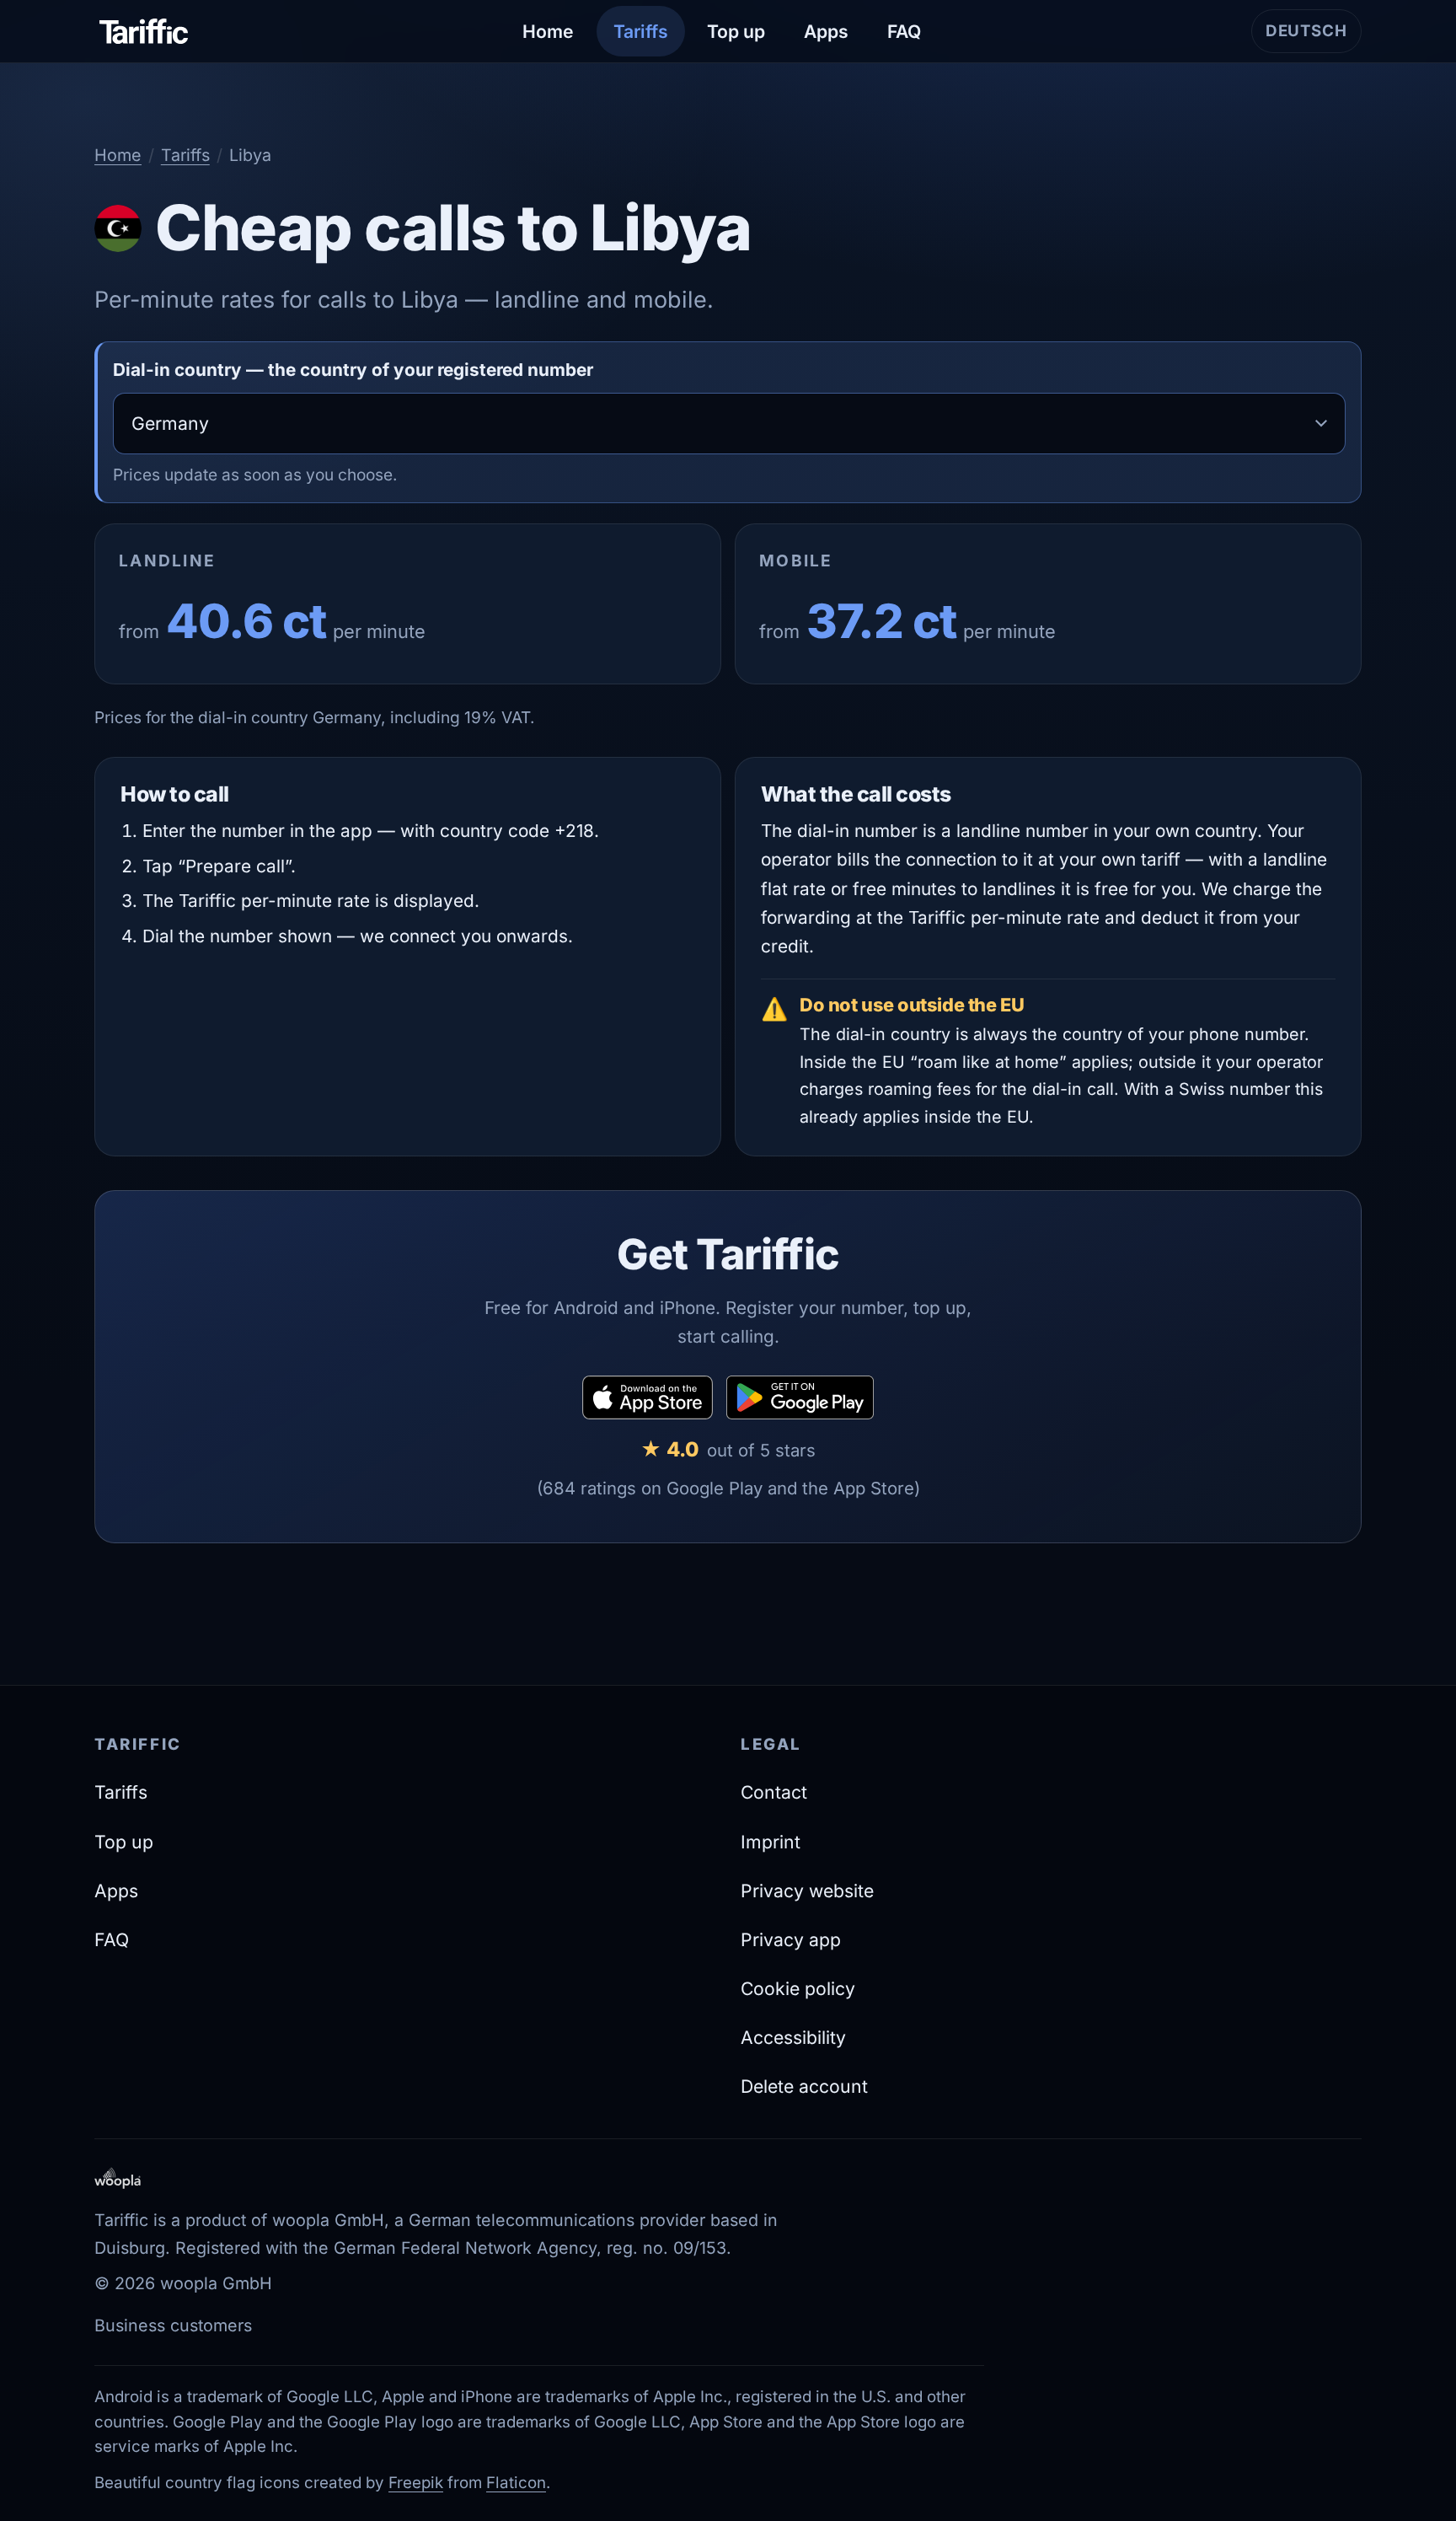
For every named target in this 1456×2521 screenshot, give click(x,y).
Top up (736, 31)
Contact (774, 1792)
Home (548, 31)
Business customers (173, 2325)
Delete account (804, 2086)
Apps (826, 31)
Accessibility (793, 2037)
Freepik (416, 2483)
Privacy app (791, 1939)
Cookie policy (798, 1988)
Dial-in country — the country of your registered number (353, 370)
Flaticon (516, 2483)
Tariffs (641, 31)
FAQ (904, 31)
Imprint (771, 1842)
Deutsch (1314, 37)
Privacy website (807, 1891)
